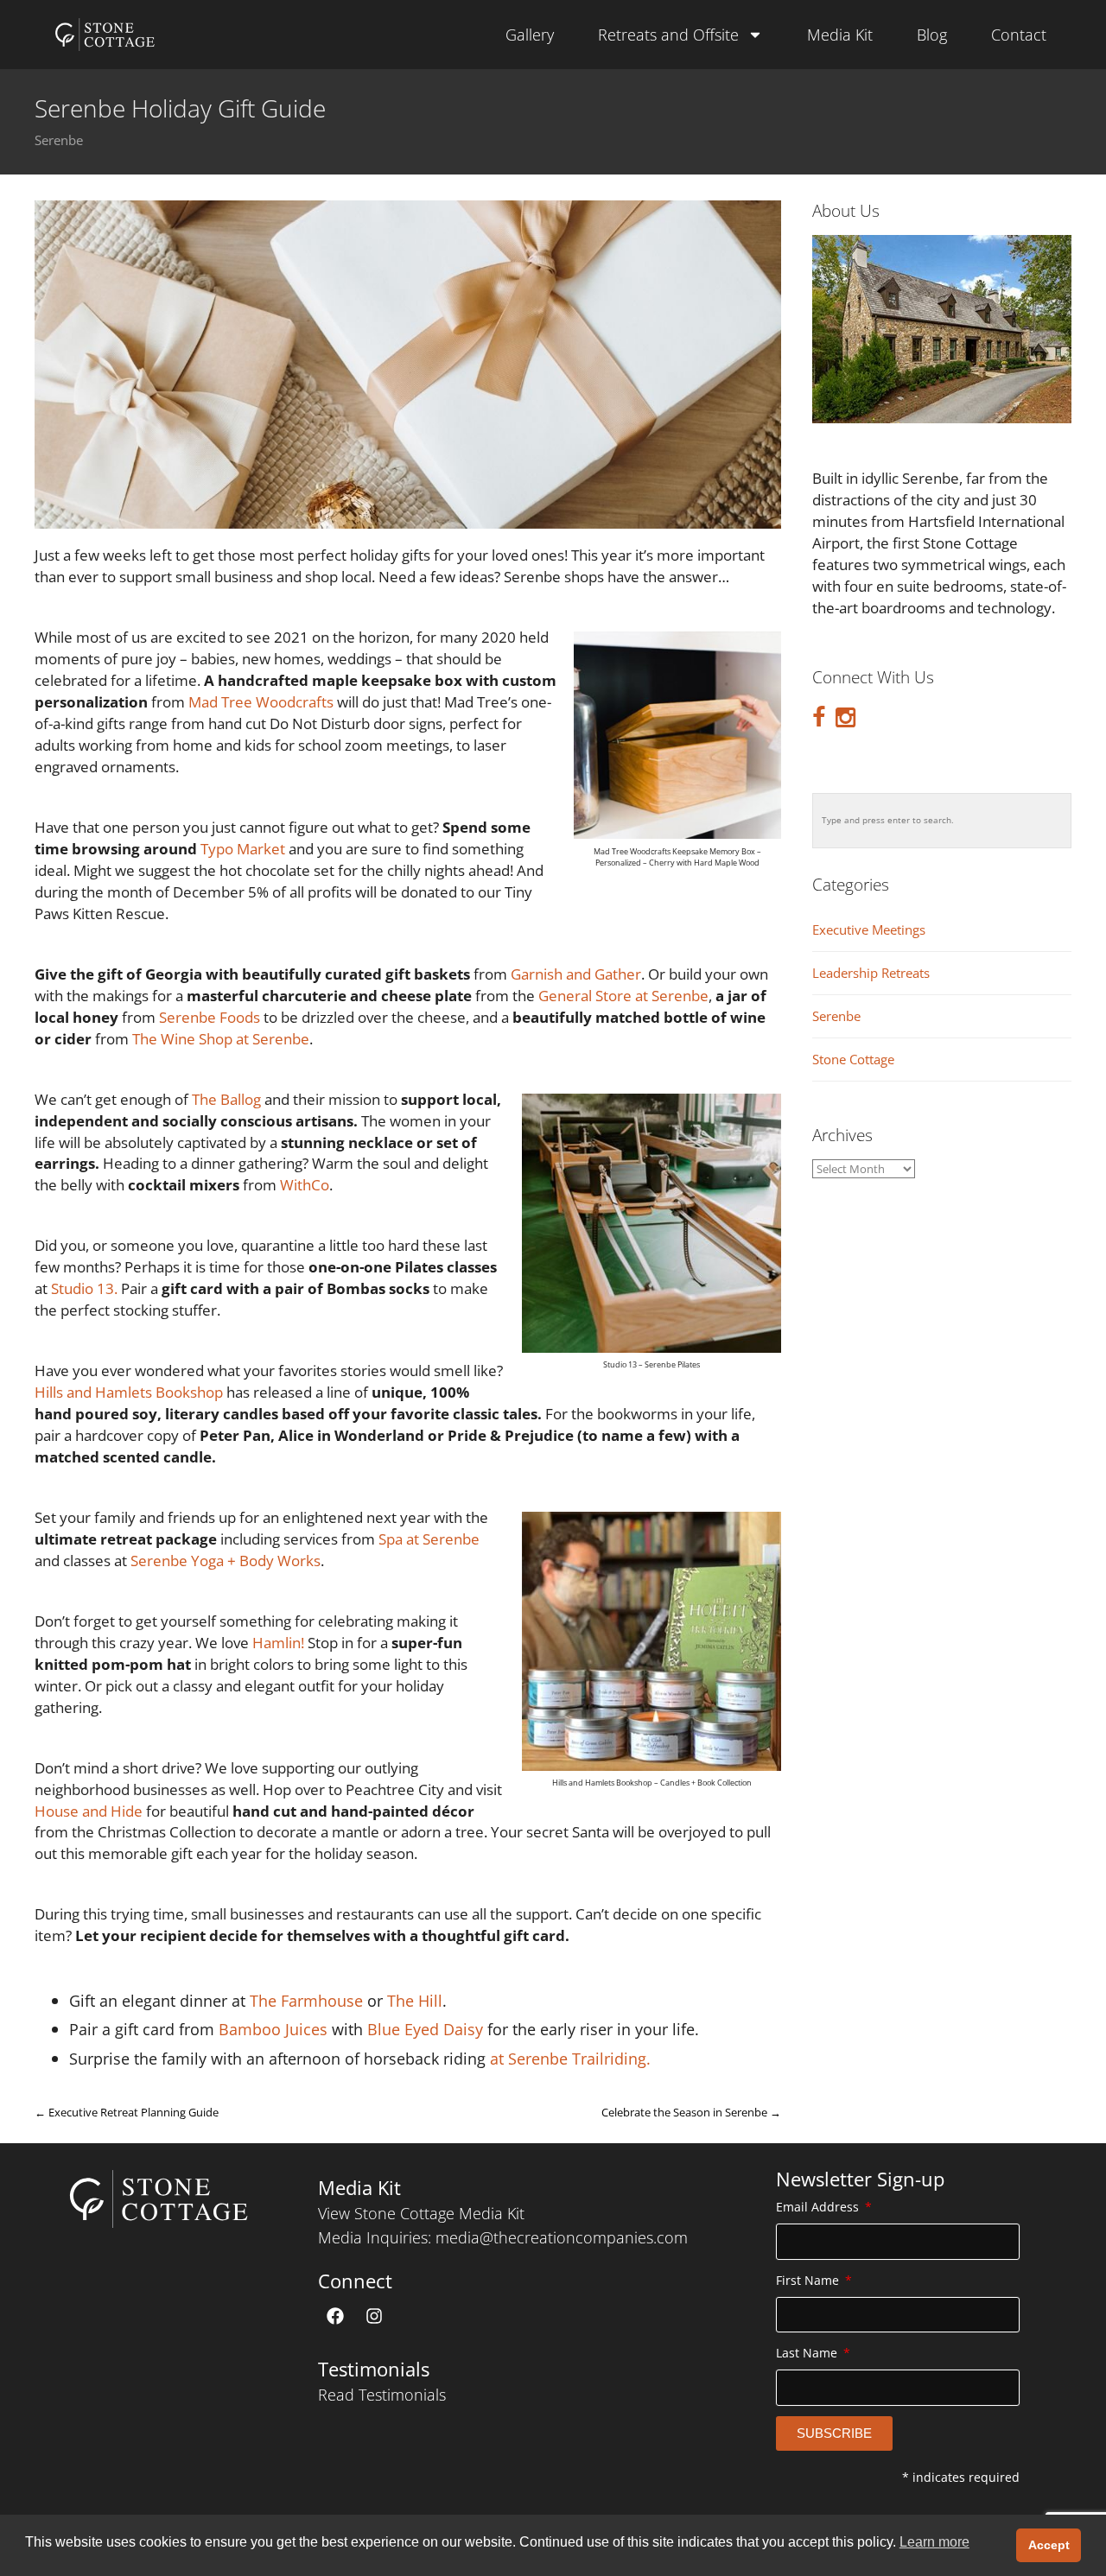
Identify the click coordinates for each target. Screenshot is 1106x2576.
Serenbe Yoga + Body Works (226, 1561)
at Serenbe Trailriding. (570, 2058)
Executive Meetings (869, 930)
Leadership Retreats (871, 973)
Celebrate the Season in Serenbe (691, 2112)
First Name (809, 2280)
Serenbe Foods (210, 1017)
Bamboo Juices (273, 2029)
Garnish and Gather (576, 974)
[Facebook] (335, 2316)
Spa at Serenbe (429, 1539)
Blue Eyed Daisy (425, 2029)
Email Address (819, 2207)
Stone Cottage (853, 1060)
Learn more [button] (934, 2542)
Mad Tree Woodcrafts (261, 702)
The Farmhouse (306, 2000)
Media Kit (840, 35)
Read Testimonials (382, 2395)
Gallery (530, 35)
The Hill (415, 2000)
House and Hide (89, 1811)
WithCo (305, 1185)
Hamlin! (278, 1643)
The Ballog (226, 1099)
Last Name (808, 2353)
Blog (932, 35)
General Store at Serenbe (623, 996)
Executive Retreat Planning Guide (127, 2112)
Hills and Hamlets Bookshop (129, 1392)
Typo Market (245, 849)
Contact (1019, 35)
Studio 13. (84, 1288)
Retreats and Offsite (668, 35)
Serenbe (59, 141)
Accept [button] (1049, 2545)
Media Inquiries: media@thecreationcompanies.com (503, 2237)
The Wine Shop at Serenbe (221, 1039)
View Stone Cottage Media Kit (421, 2213)
